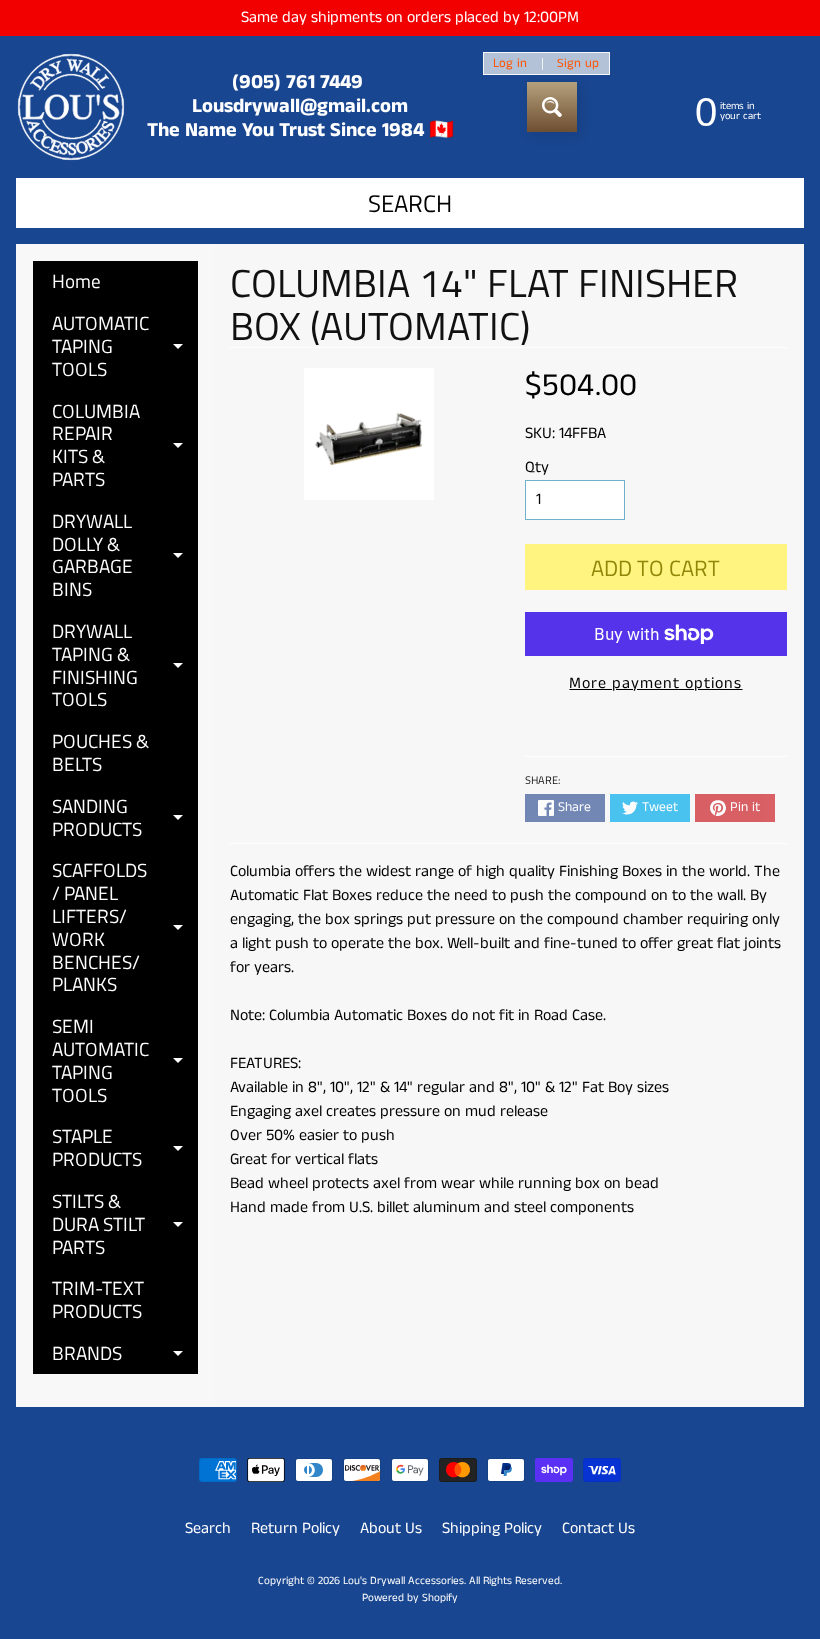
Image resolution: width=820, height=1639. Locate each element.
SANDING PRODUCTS (125, 818)
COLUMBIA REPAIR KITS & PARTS (125, 444)
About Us (391, 1528)
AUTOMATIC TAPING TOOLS (125, 345)
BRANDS (125, 1356)
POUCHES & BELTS (100, 752)
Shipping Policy (492, 1528)
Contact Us (598, 1528)
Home (76, 280)
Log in (510, 63)
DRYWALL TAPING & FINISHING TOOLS (125, 664)
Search (208, 1528)
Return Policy (295, 1528)
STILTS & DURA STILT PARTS (125, 1223)
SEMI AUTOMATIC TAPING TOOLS (125, 1059)
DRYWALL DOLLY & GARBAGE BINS (125, 554)
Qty (537, 467)
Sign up (578, 63)
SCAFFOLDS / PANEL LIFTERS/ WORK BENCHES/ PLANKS (125, 926)
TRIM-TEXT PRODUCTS (98, 1299)
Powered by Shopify (410, 1598)
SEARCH (410, 203)
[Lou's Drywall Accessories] (71, 107)
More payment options (655, 683)
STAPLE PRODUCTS (125, 1148)
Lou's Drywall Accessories (403, 1581)
